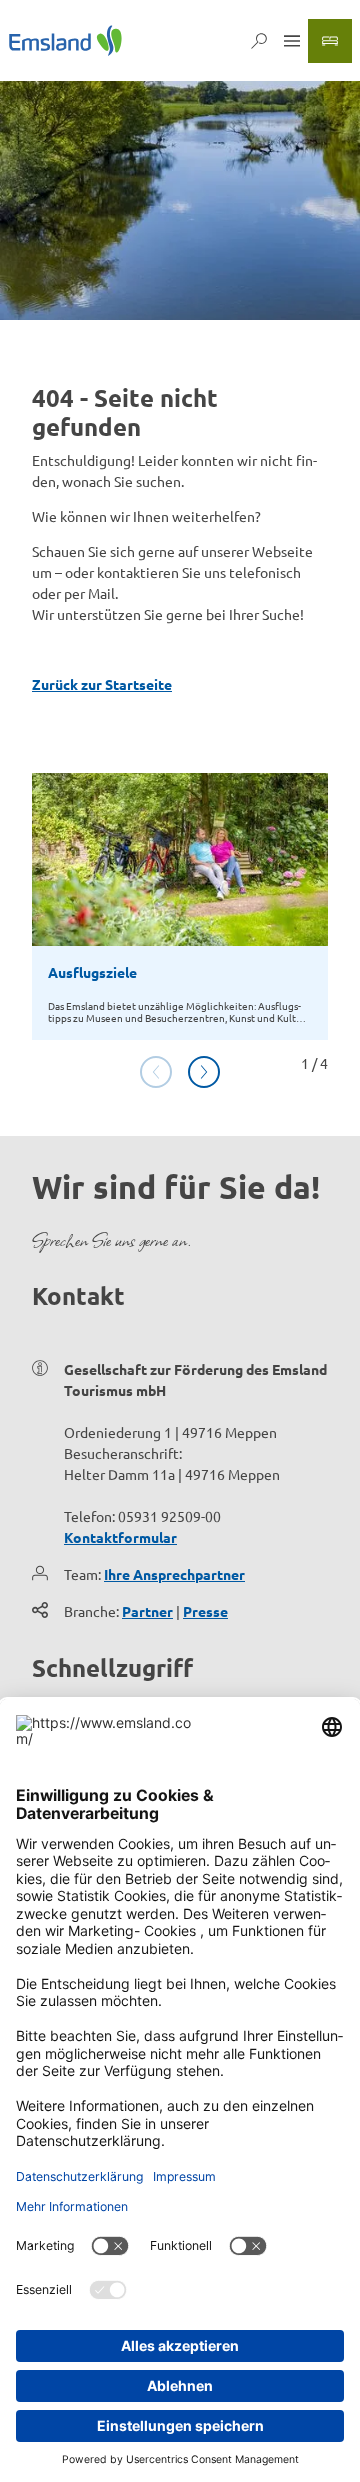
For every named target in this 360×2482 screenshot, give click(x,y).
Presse (205, 1611)
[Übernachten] (330, 41)
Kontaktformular (120, 1537)
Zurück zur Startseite (102, 684)
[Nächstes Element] (204, 1072)
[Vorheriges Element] (156, 1072)
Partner (147, 1611)
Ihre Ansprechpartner (174, 1574)
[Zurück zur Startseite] (65, 40)
